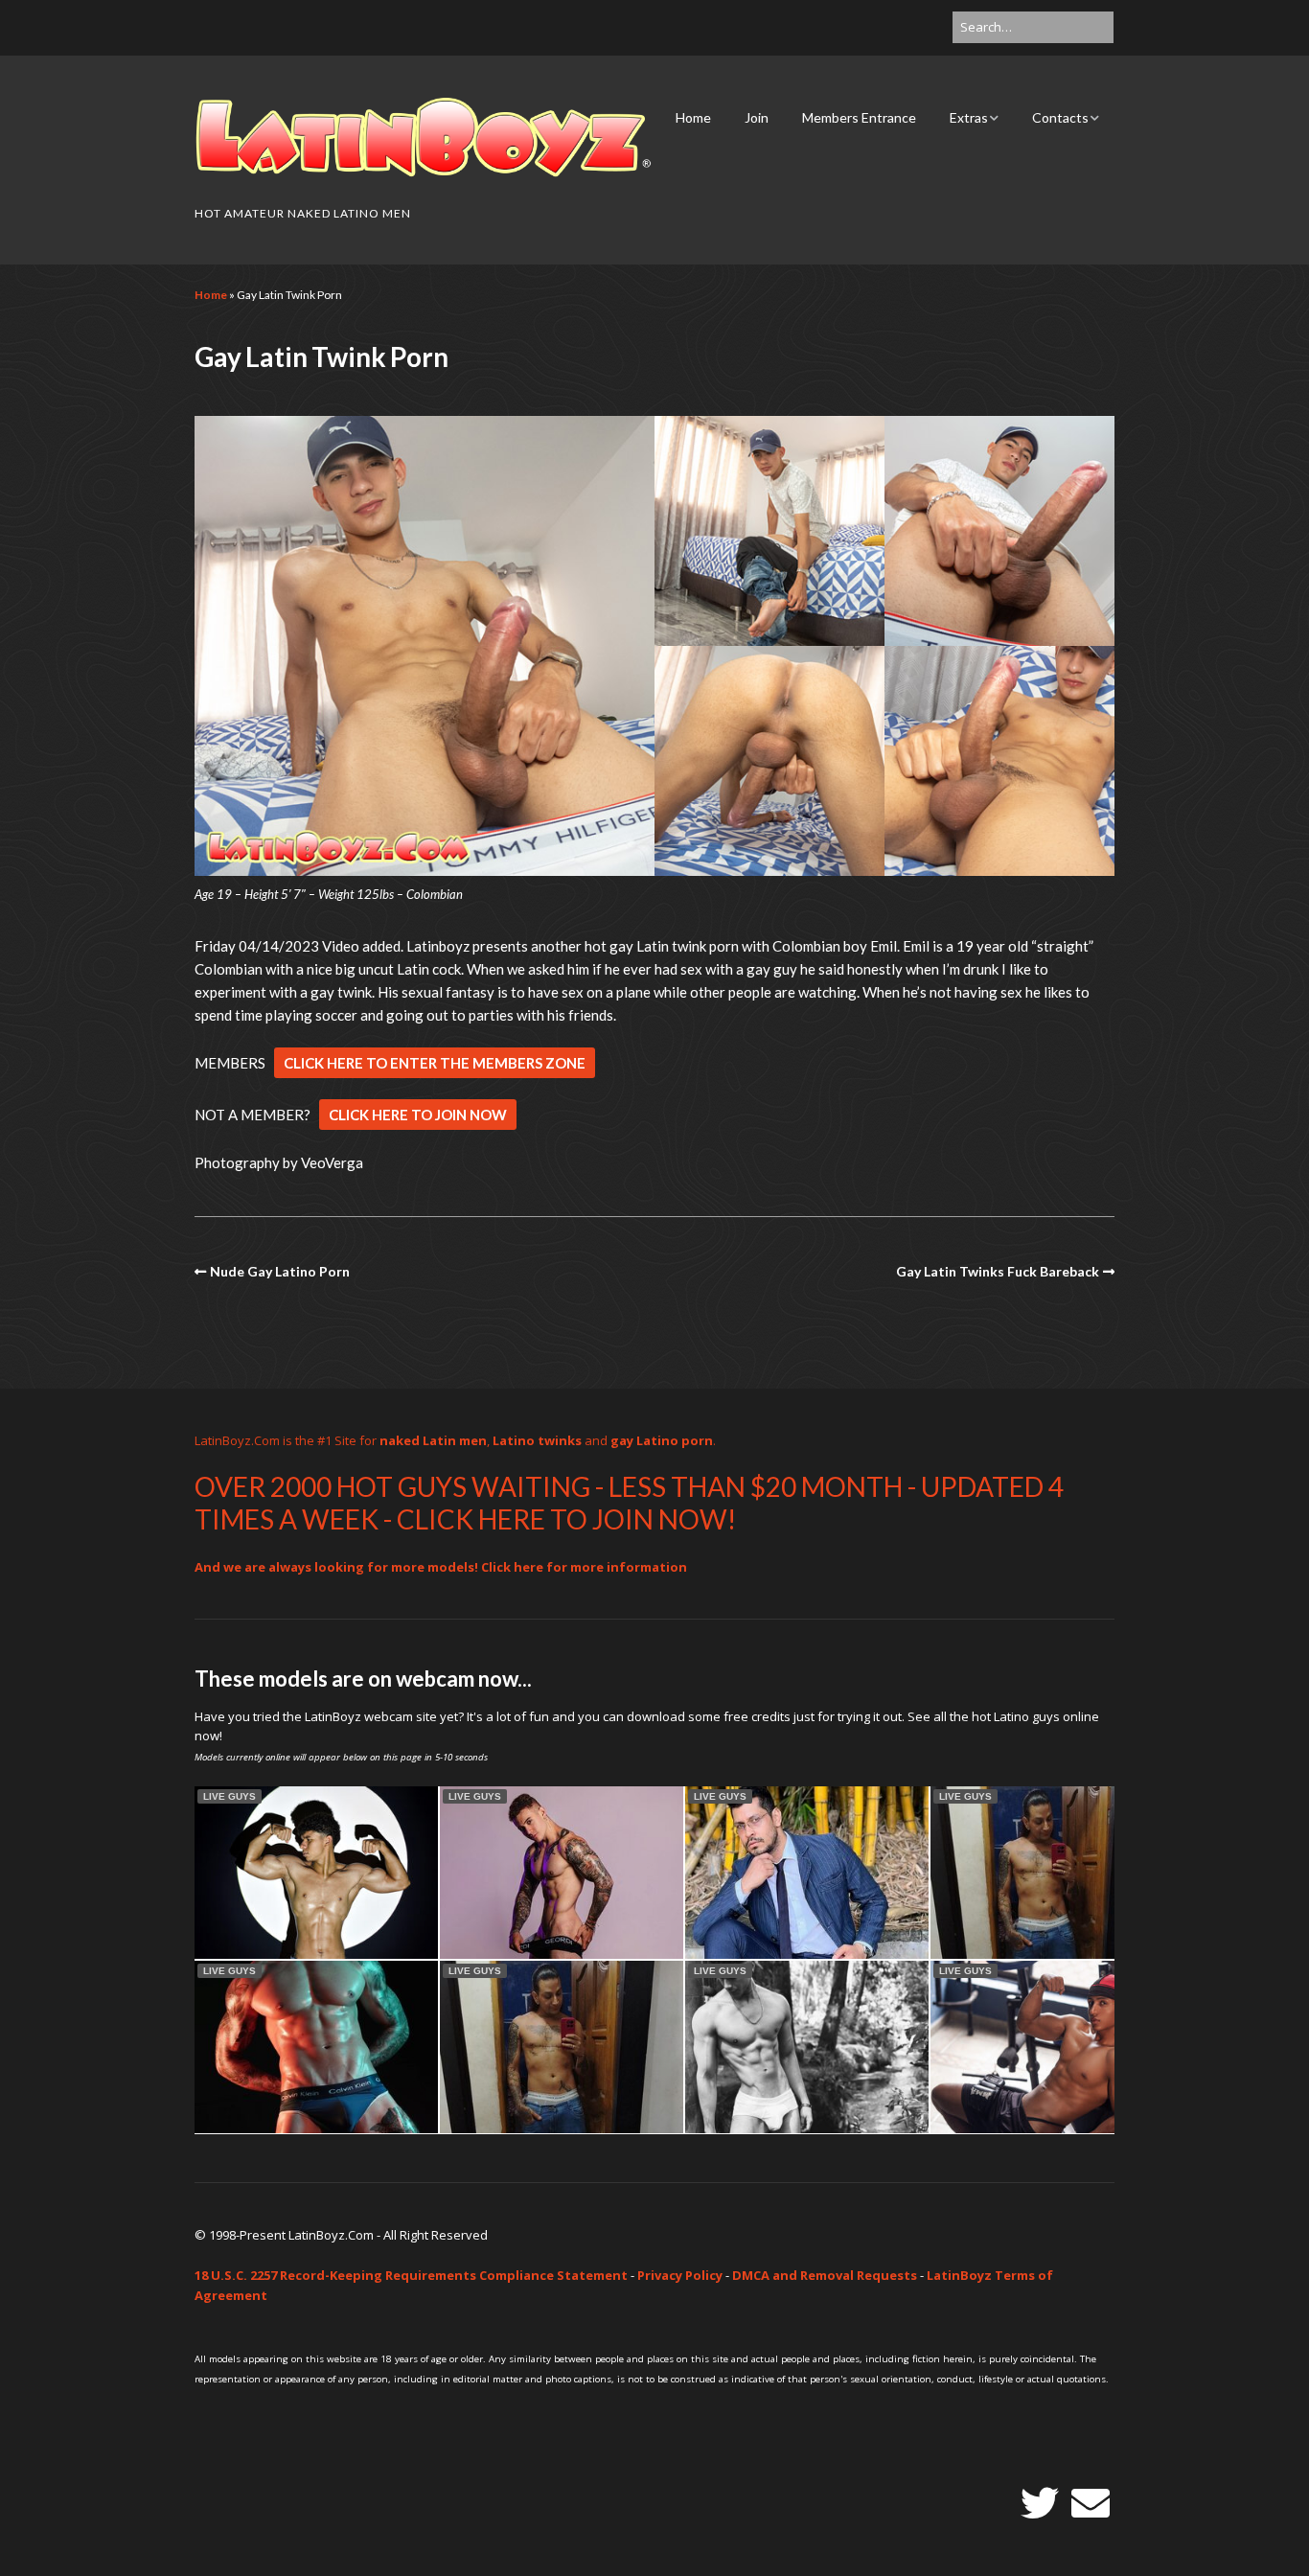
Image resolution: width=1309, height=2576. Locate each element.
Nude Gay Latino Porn (280, 1271)
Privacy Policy (680, 2275)
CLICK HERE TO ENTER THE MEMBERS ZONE (435, 1063)
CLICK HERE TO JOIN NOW (418, 1115)
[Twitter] (1040, 2503)
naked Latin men (433, 1440)
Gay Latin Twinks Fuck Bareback (998, 1271)
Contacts (1060, 117)
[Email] (1091, 2503)
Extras (969, 117)
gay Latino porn (662, 1440)
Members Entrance (859, 117)
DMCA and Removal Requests (825, 2275)
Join (757, 117)
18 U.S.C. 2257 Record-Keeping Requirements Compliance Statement (411, 2275)
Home (693, 117)
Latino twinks (537, 1440)
